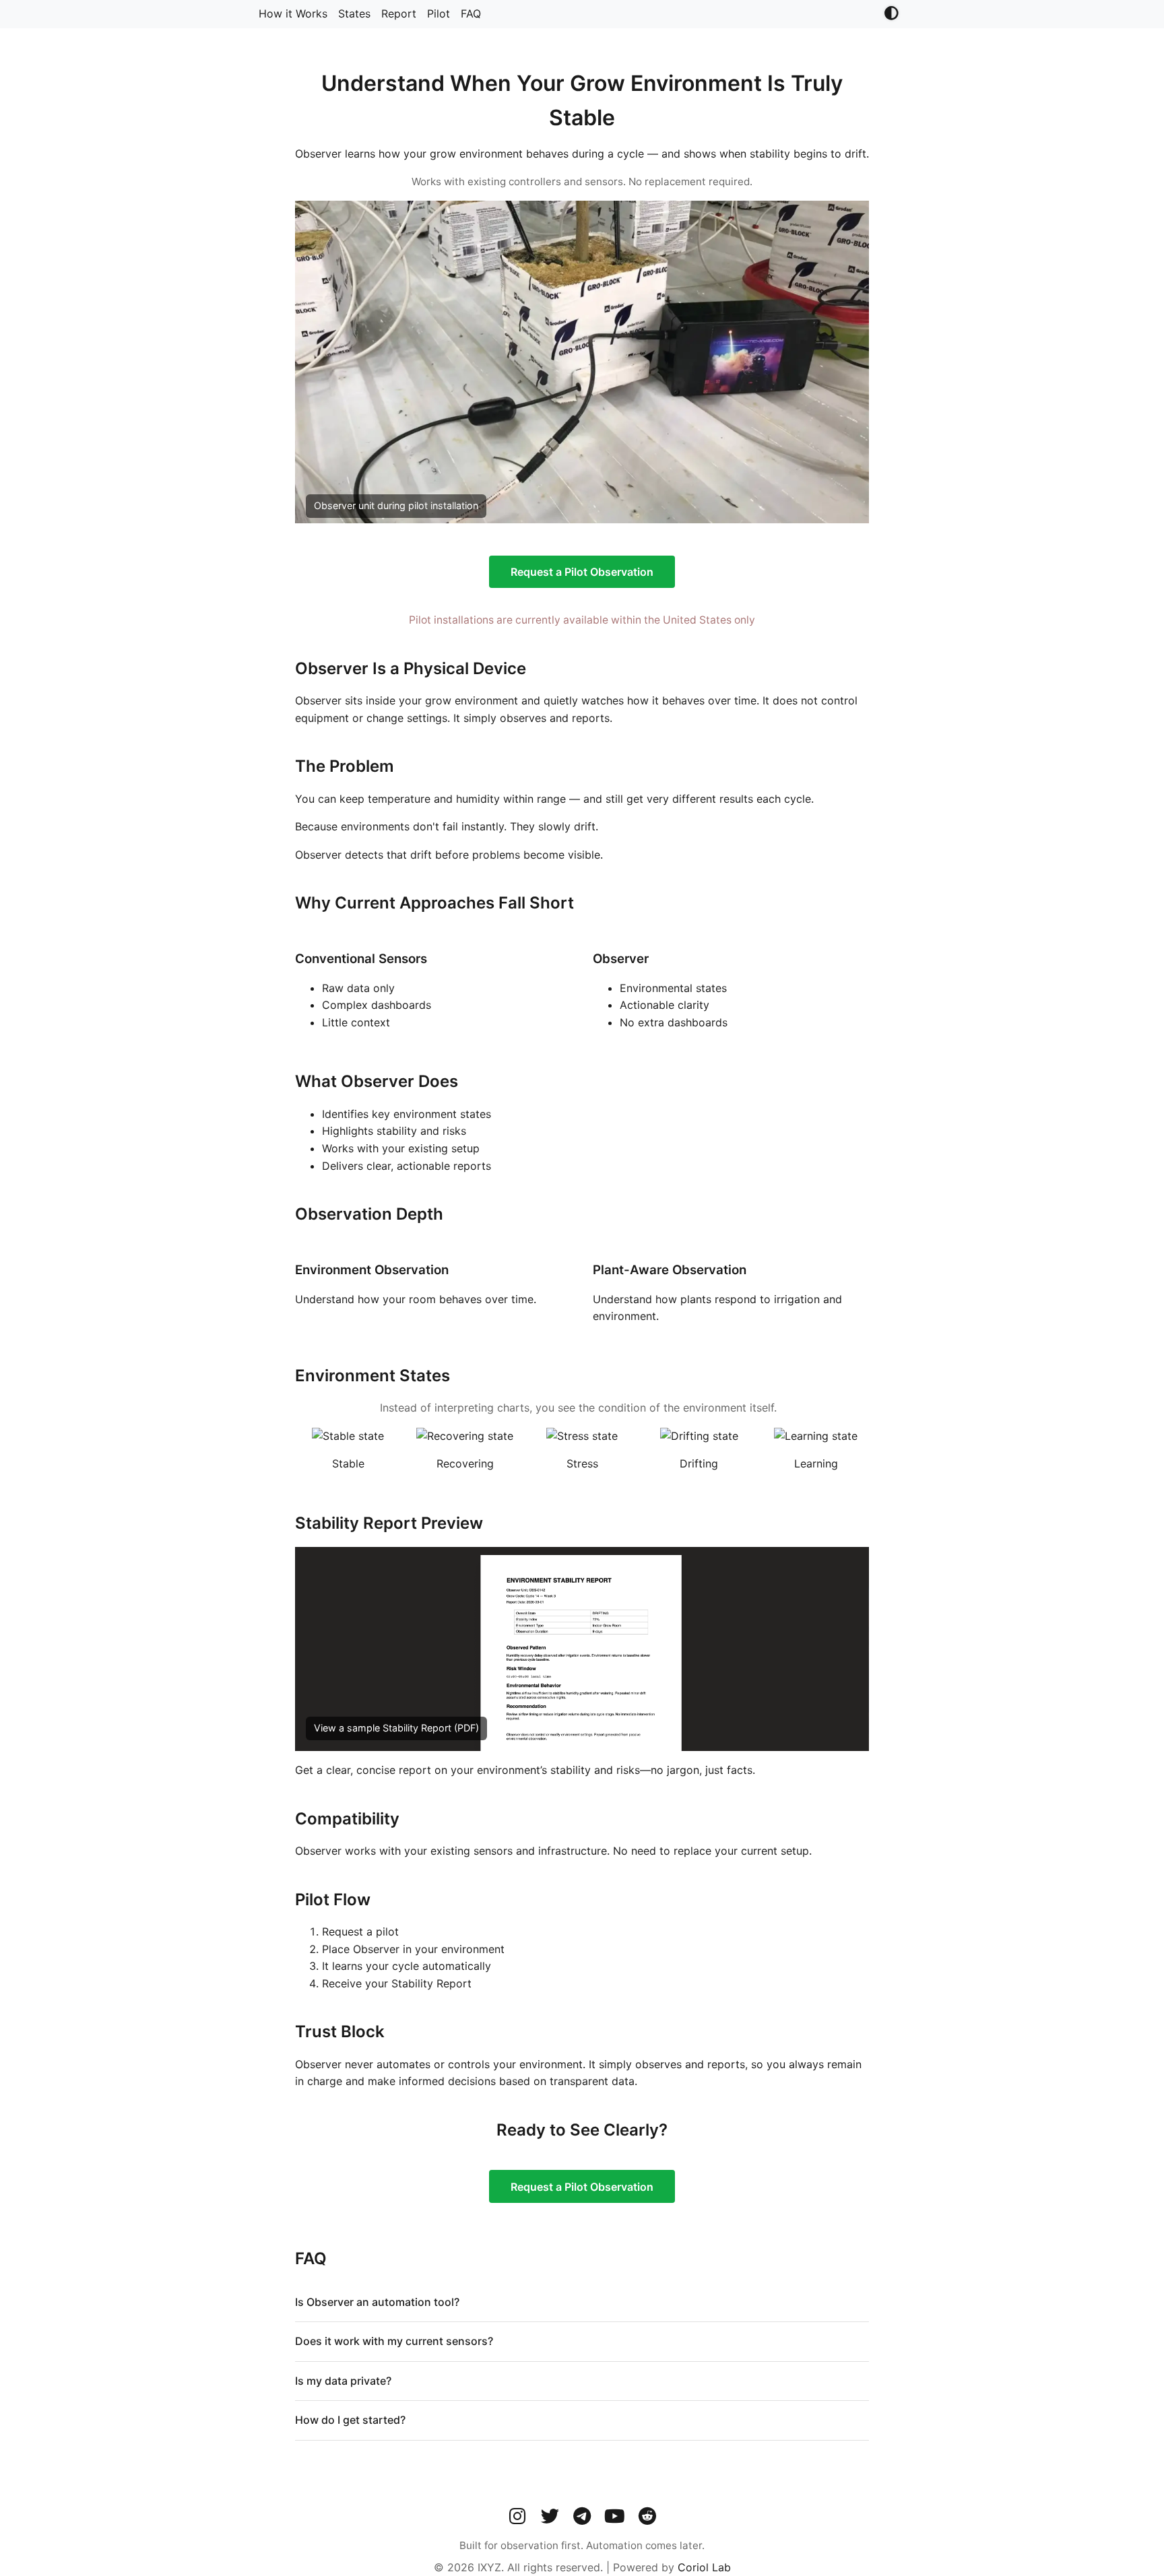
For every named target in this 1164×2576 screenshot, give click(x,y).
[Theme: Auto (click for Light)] (891, 14)
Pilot (439, 13)
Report (399, 13)
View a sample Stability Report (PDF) (396, 1728)
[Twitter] (550, 2516)
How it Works (293, 13)
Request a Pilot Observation (582, 572)
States (354, 13)
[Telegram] (582, 2516)
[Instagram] (517, 2516)
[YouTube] (614, 2516)
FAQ (471, 13)
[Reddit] (647, 2516)
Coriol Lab (704, 2567)
